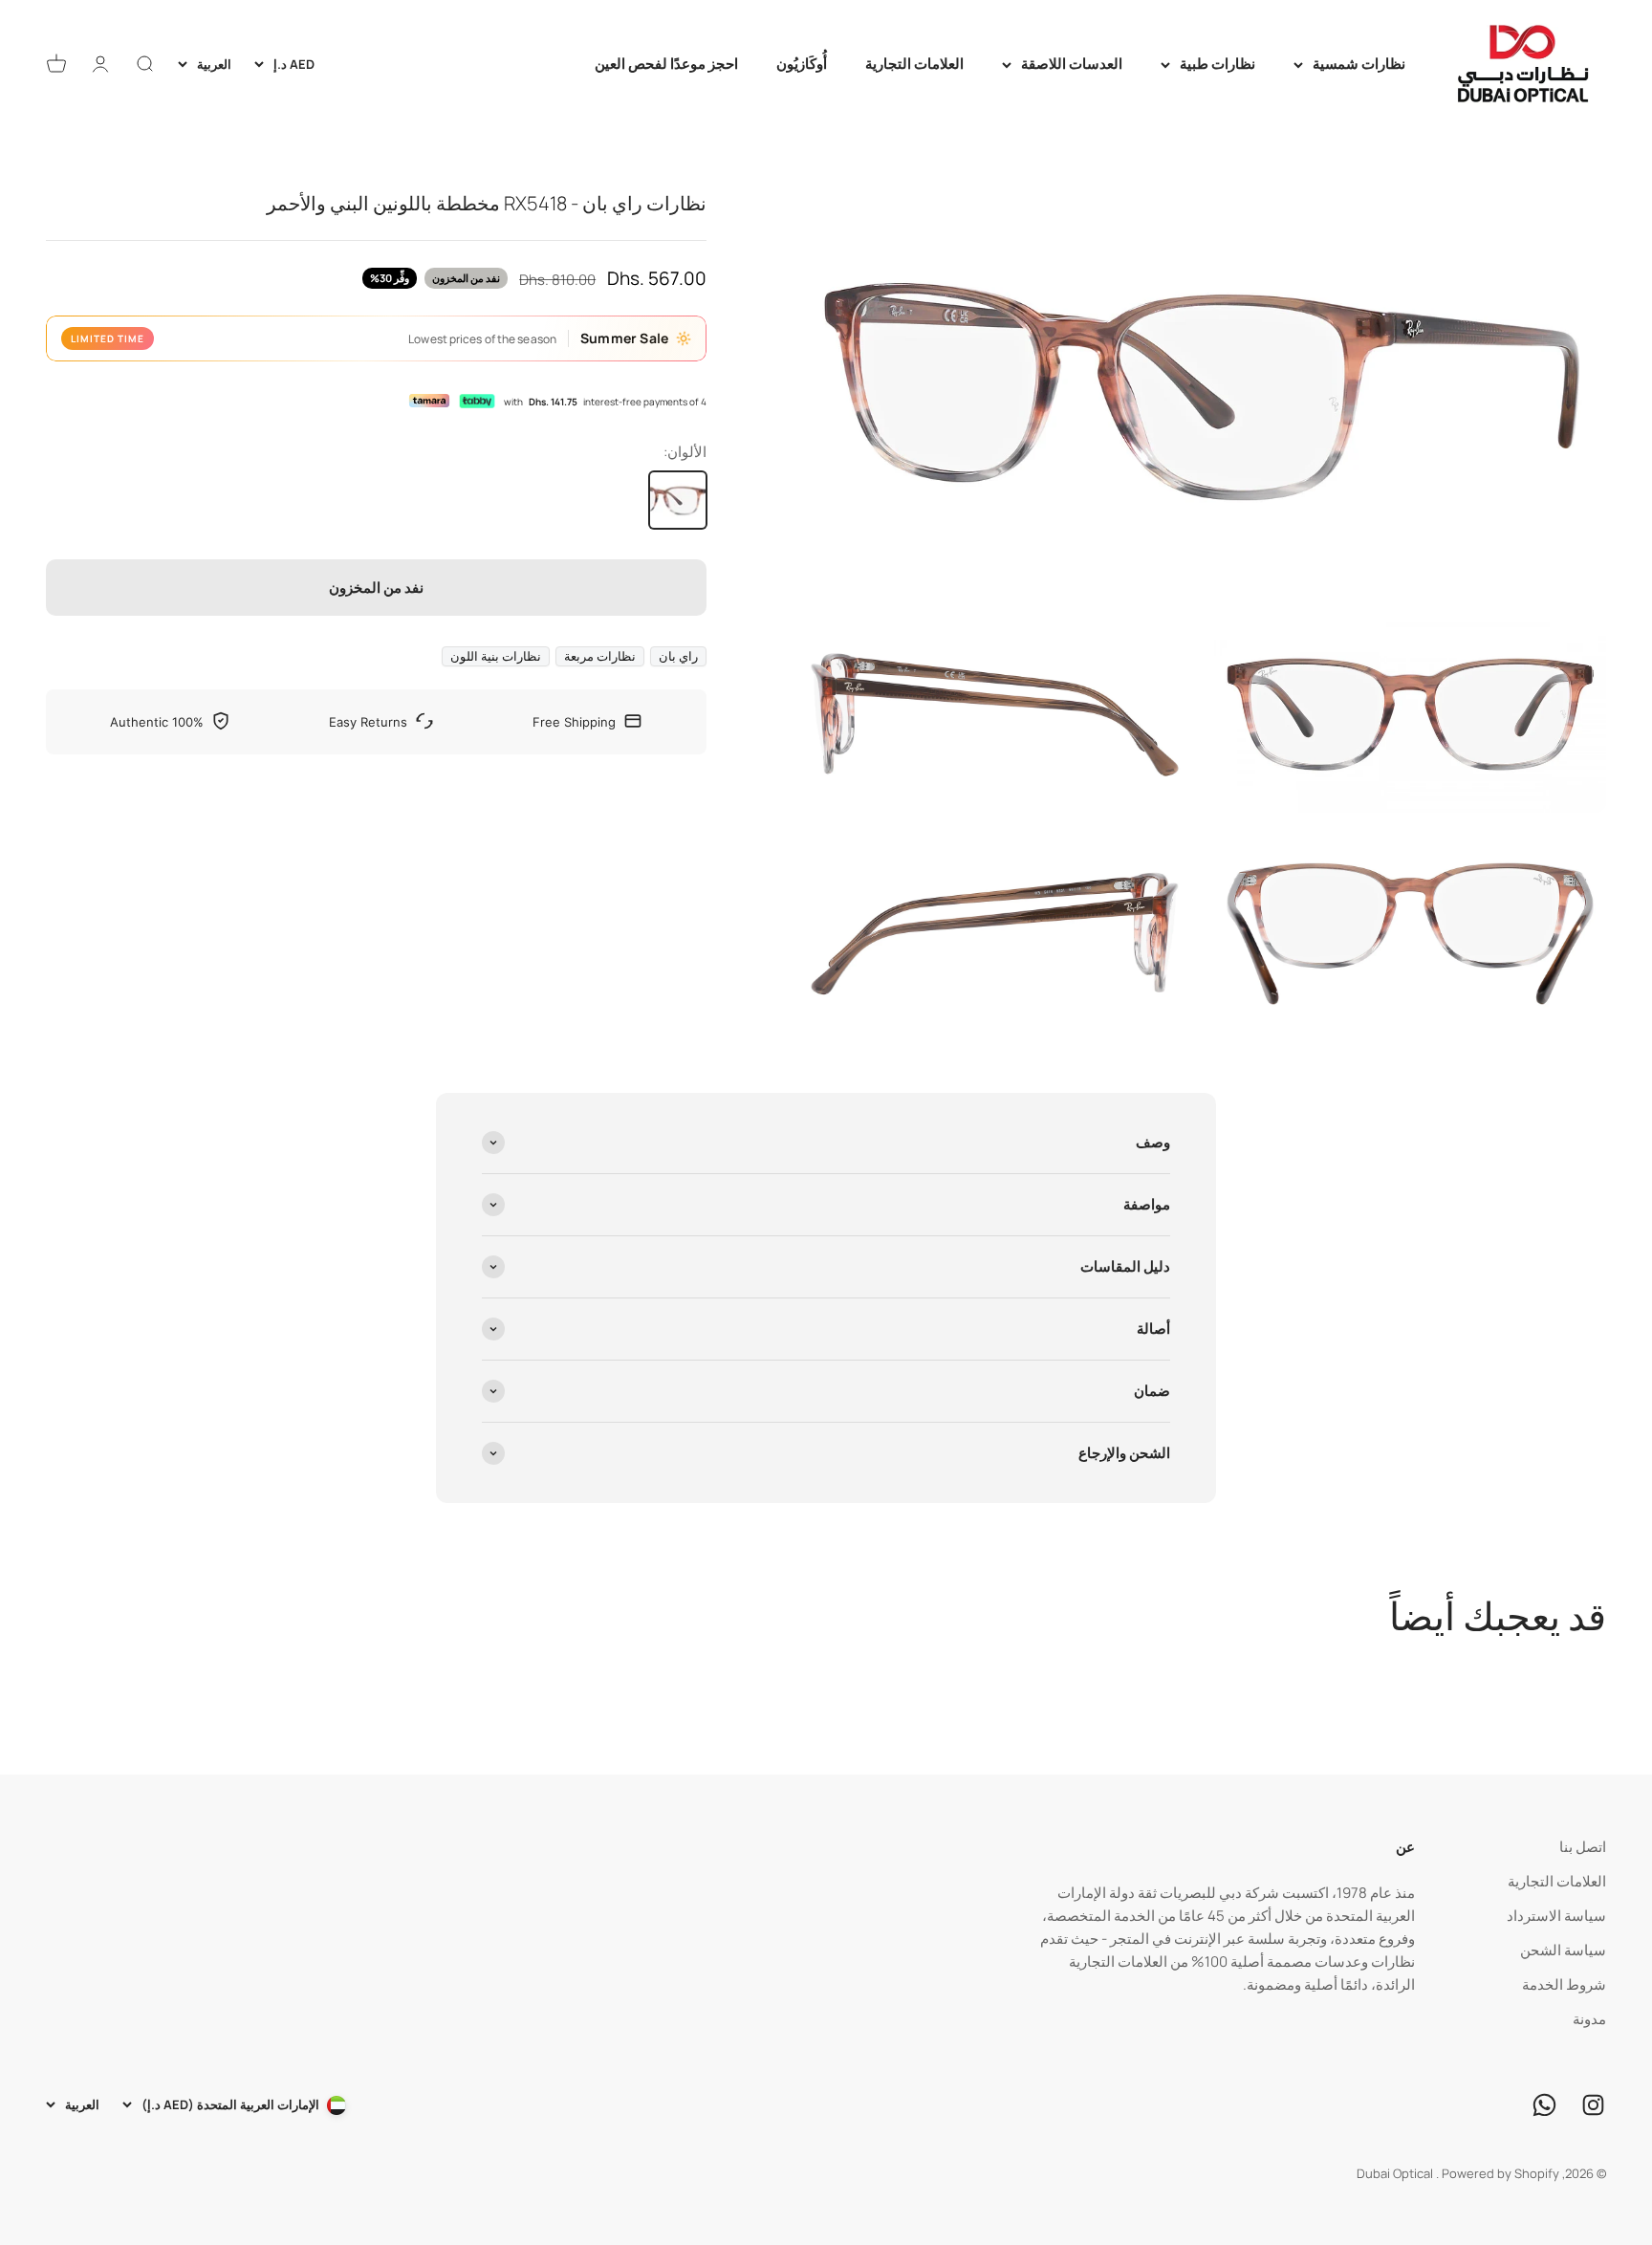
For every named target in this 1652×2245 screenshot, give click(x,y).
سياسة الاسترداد (1556, 1916)
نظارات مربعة (600, 655)
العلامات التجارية (914, 64)
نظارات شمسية (1359, 64)
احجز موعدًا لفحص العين (666, 64)
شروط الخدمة (1564, 1984)
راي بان (678, 655)
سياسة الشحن (1563, 1950)
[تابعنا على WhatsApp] (1544, 2105)
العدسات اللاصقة (1072, 64)
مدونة (1589, 2019)
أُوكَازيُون (802, 64)
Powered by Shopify (1500, 2173)
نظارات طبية (1217, 64)
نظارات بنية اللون (496, 655)
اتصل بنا (1583, 1847)
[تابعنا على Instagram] (1593, 2105)
